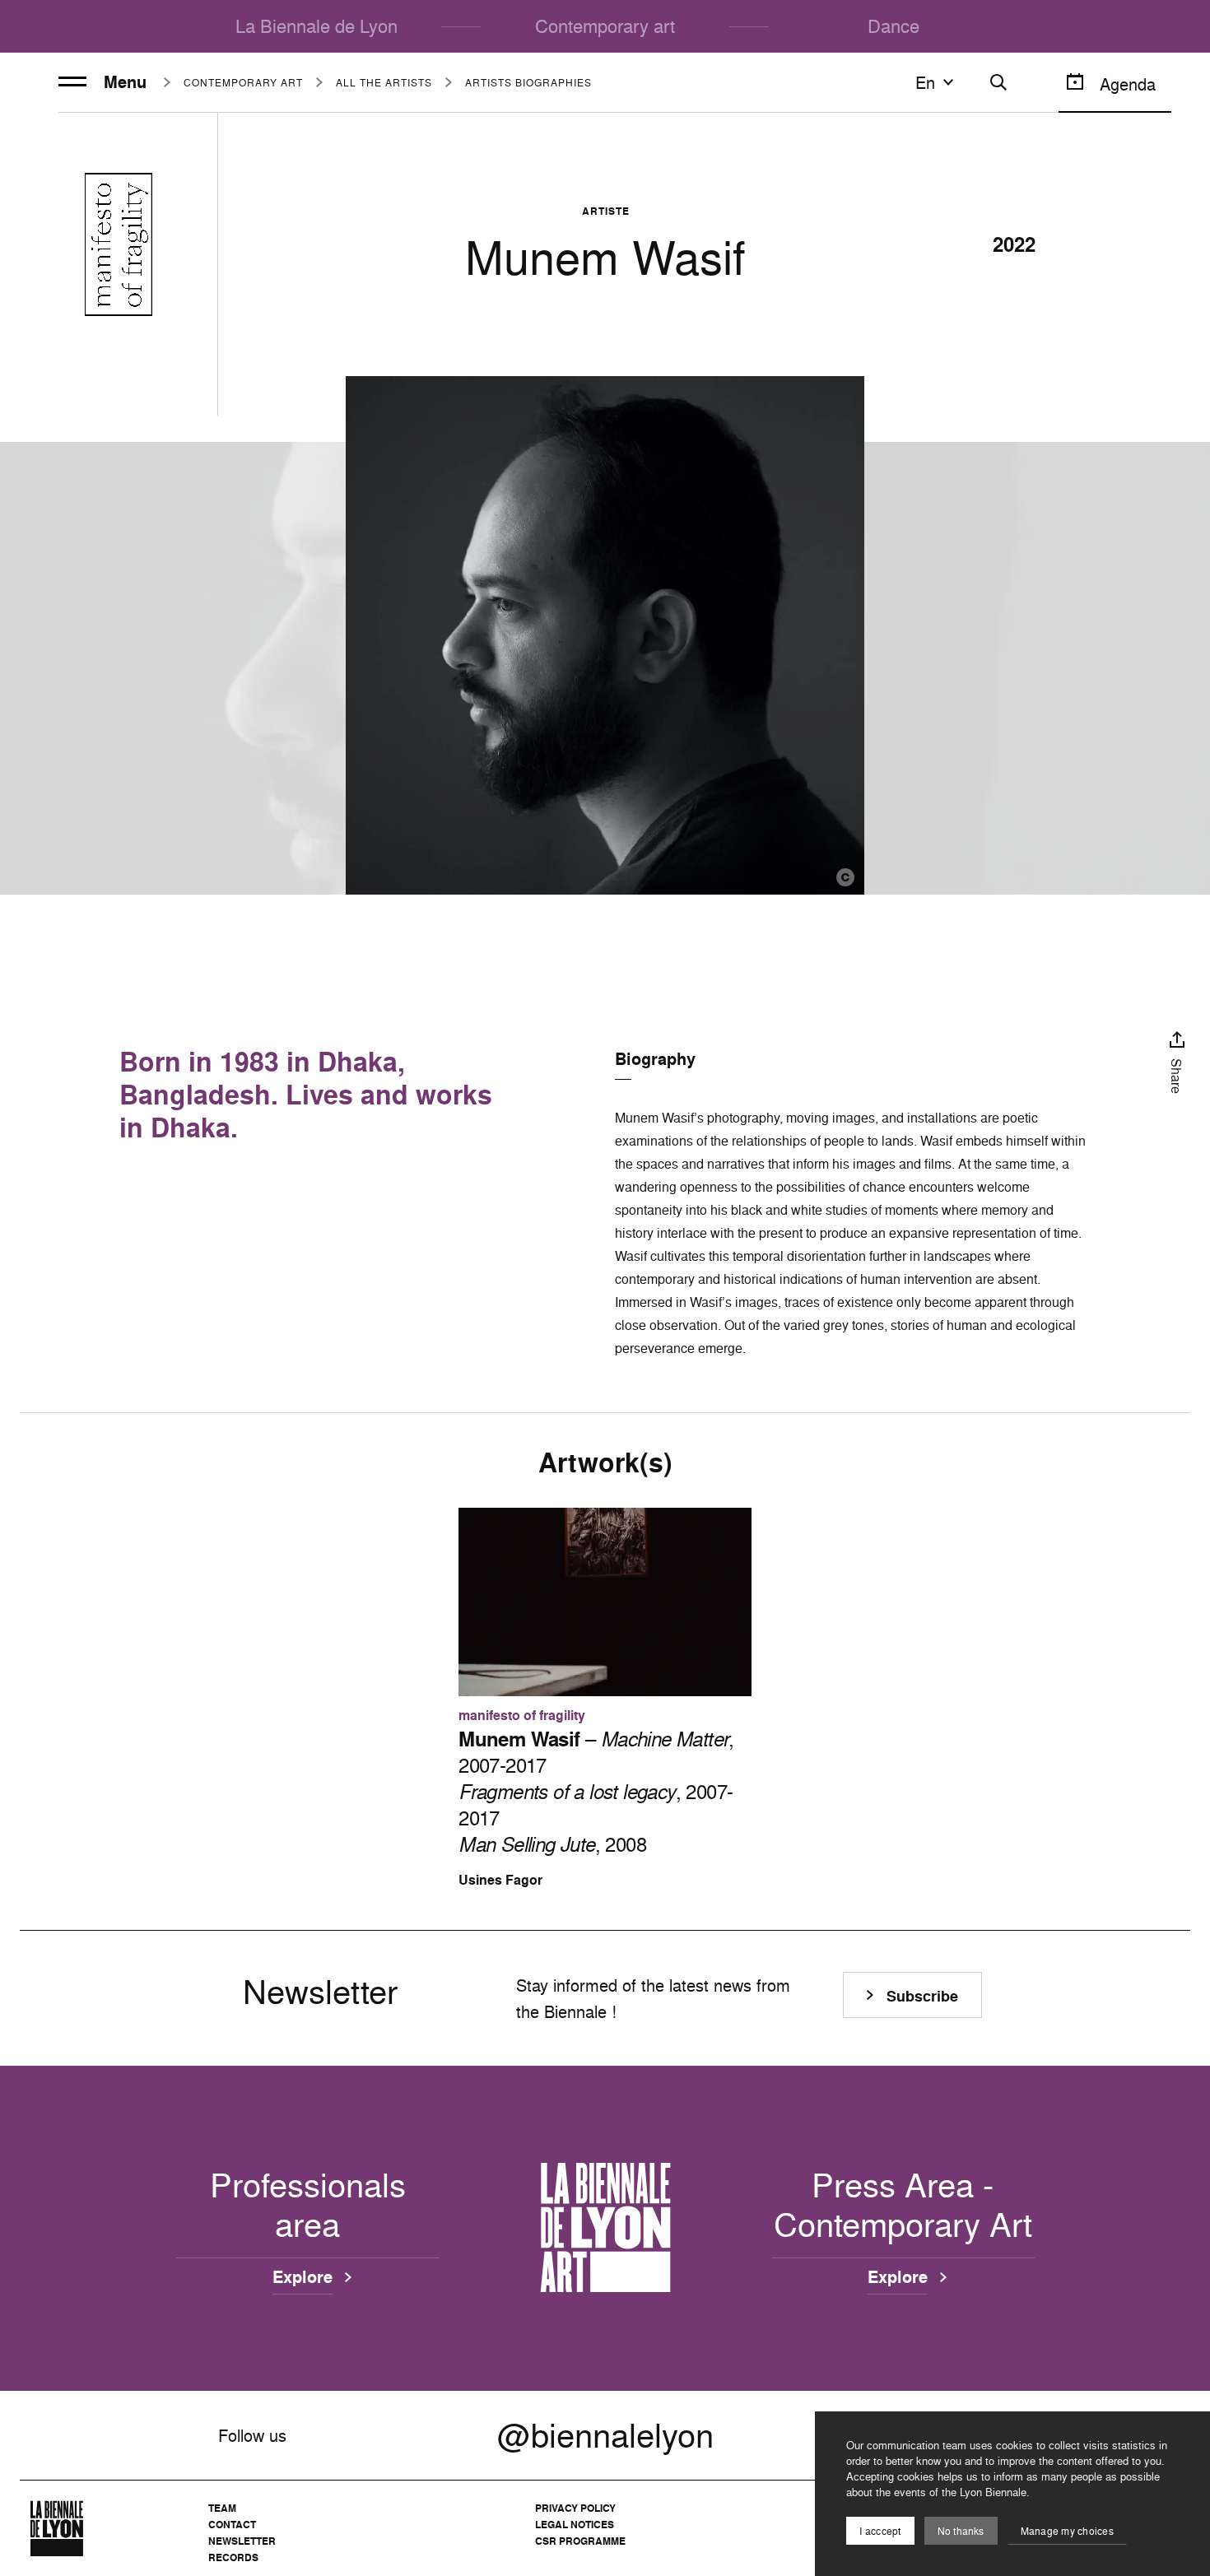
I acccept (880, 2531)
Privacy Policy (575, 2508)
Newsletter (242, 2541)
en (925, 82)
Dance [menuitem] (894, 26)
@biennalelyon (605, 2435)
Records (233, 2557)
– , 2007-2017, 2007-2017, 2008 (596, 1792)
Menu (125, 82)
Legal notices (575, 2525)
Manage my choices (1067, 2531)
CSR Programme (580, 2541)
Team (222, 2508)
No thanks (961, 2531)
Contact (232, 2525)
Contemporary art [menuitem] (605, 26)
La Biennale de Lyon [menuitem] (316, 26)
